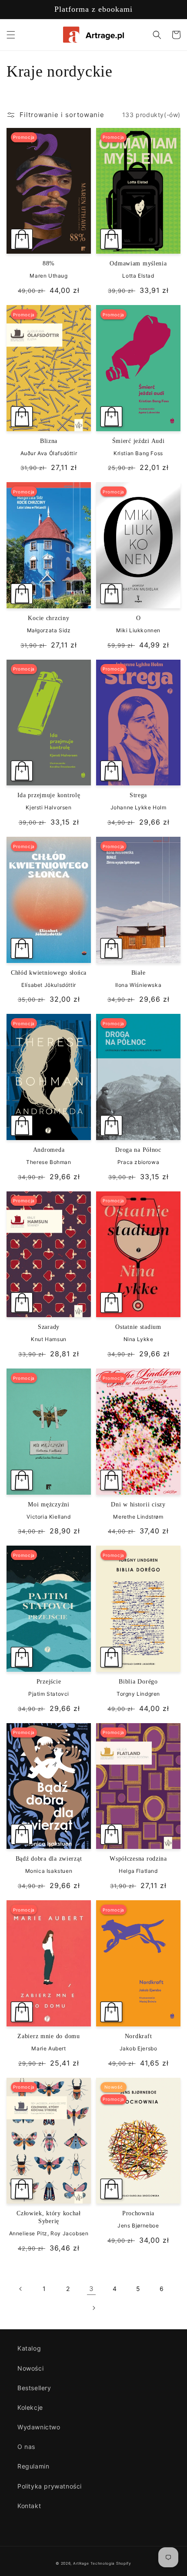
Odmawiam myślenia (138, 263)
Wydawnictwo (39, 2427)
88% (49, 263)
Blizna (49, 441)
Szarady (49, 1327)
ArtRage (81, 2563)
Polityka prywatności (50, 2486)
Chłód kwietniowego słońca (49, 973)
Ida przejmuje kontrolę (49, 795)
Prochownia (138, 2213)
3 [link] (92, 2289)
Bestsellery (34, 2388)
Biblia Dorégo (138, 1681)
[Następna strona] (93, 2308)
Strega (138, 795)
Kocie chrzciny (48, 618)
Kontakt (29, 2506)
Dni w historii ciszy (138, 1504)
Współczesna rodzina (138, 1858)
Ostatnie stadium (138, 1327)
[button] (11, 35)
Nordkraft (138, 2036)
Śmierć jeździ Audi (139, 441)
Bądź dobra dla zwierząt (49, 1858)
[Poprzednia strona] (21, 2289)
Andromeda (49, 1150)
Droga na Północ (138, 1150)
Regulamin (33, 2466)
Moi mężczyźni (48, 1504)
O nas (26, 2447)
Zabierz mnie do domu (48, 2036)
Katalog (29, 2348)
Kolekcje (30, 2407)
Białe (139, 973)
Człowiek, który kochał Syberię (49, 2217)
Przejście (49, 1681)
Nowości (30, 2368)
